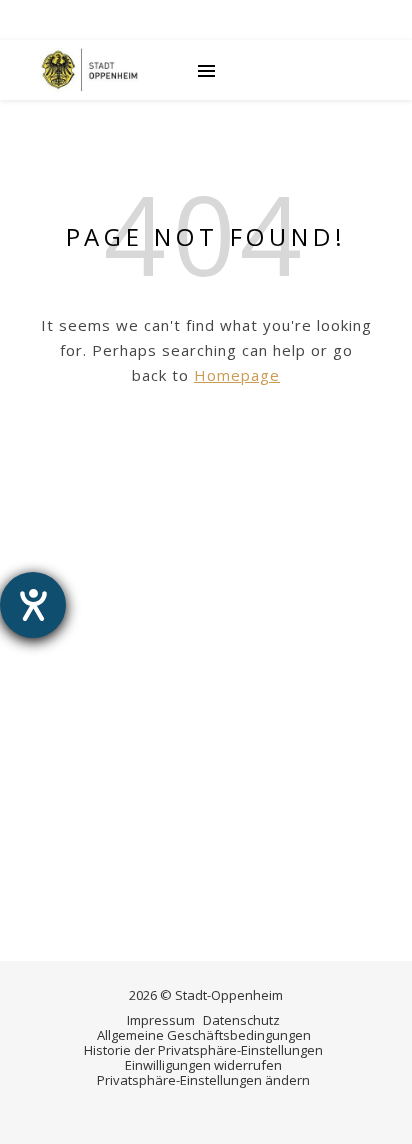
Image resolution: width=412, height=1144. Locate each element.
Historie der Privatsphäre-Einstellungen (203, 1050)
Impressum (161, 1020)
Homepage (237, 375)
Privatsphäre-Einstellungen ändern (203, 1080)
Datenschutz (241, 1020)
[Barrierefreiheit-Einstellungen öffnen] (33, 605)
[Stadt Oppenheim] (90, 70)
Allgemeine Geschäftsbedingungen (204, 1035)
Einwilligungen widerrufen (203, 1065)
